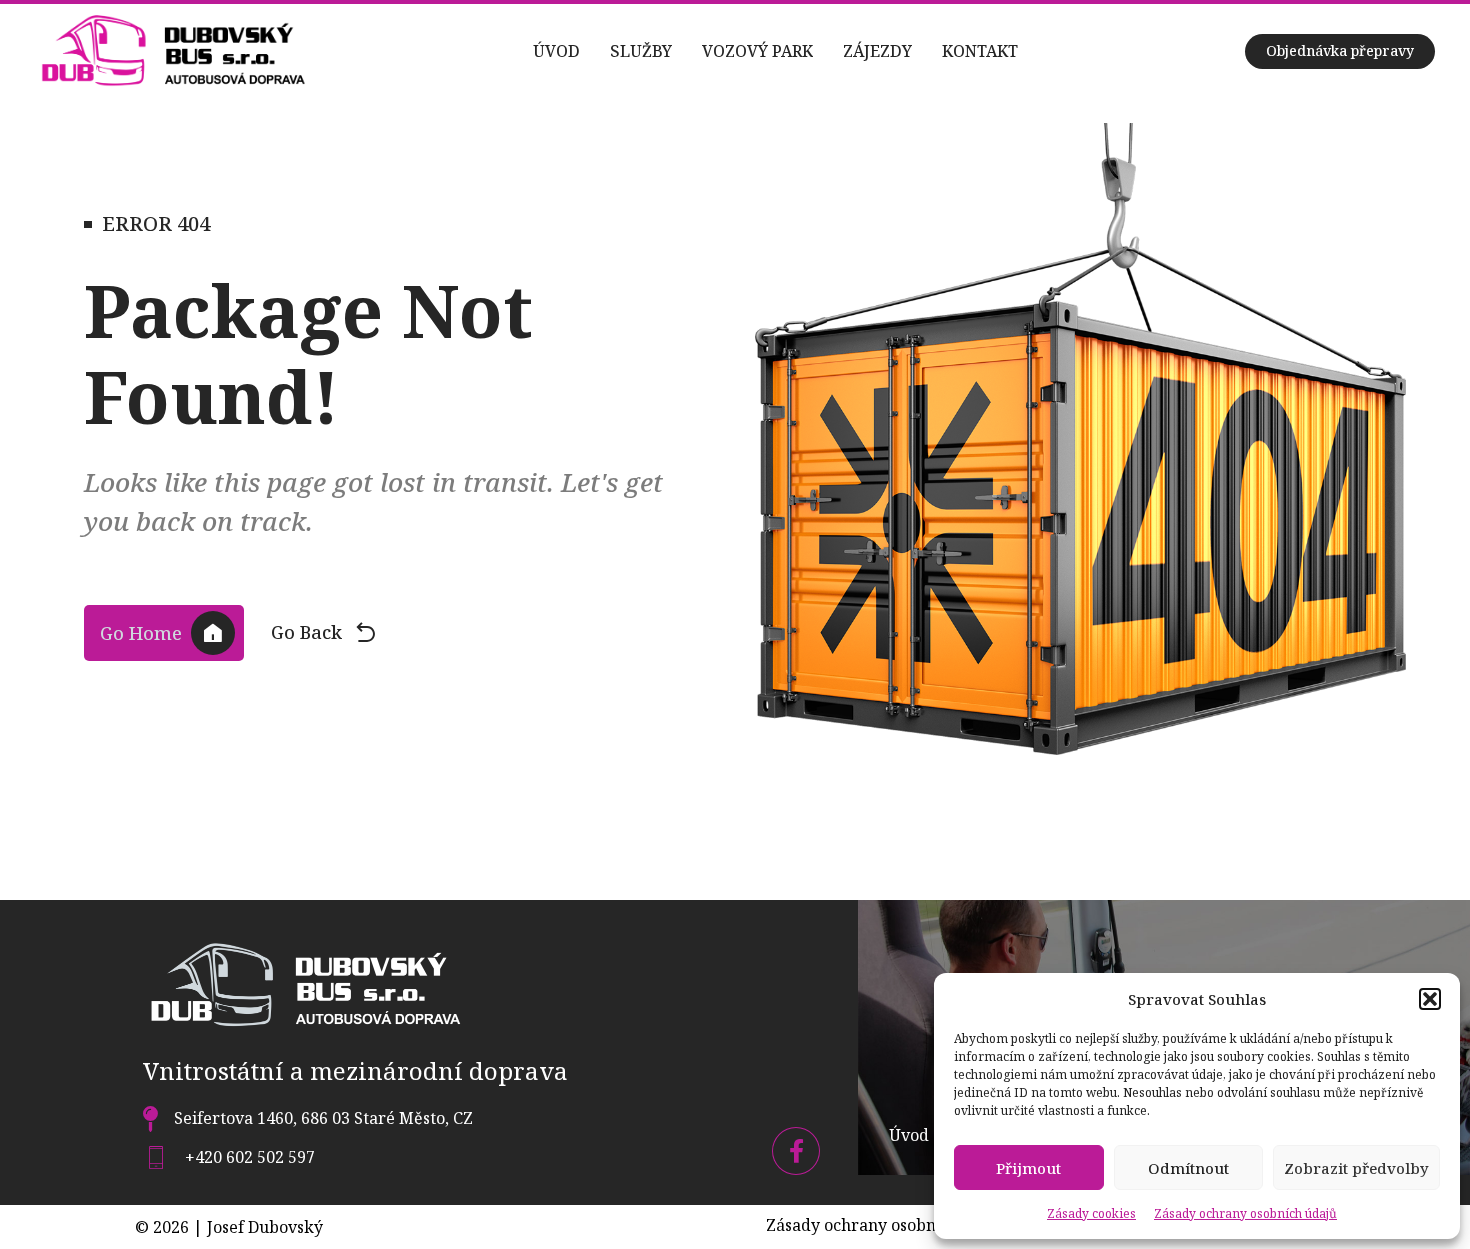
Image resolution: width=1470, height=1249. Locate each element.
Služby (641, 51)
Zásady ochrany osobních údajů (1245, 1213)
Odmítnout (1188, 1168)
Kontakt (980, 51)
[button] (1430, 999)
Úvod (556, 51)
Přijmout (1028, 1168)
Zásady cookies (1091, 1213)
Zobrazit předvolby (1356, 1168)
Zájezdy (877, 51)
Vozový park (757, 51)
